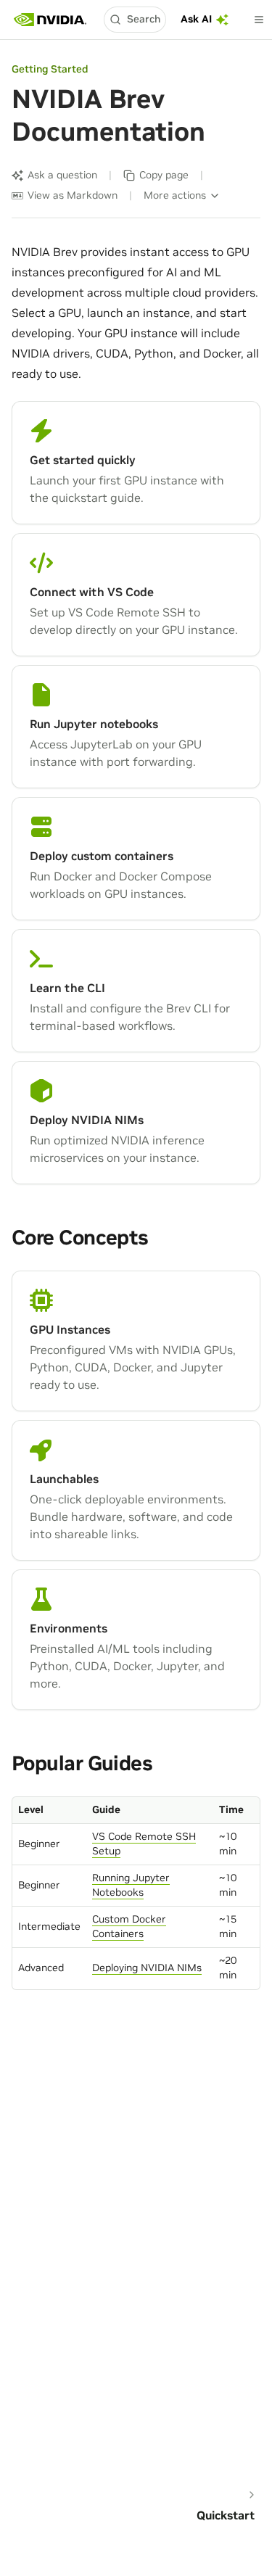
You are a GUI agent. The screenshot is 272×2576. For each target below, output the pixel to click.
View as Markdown (73, 195)
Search (144, 19)
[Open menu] (259, 20)
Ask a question (62, 175)
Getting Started (50, 69)
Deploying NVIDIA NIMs (147, 1968)
